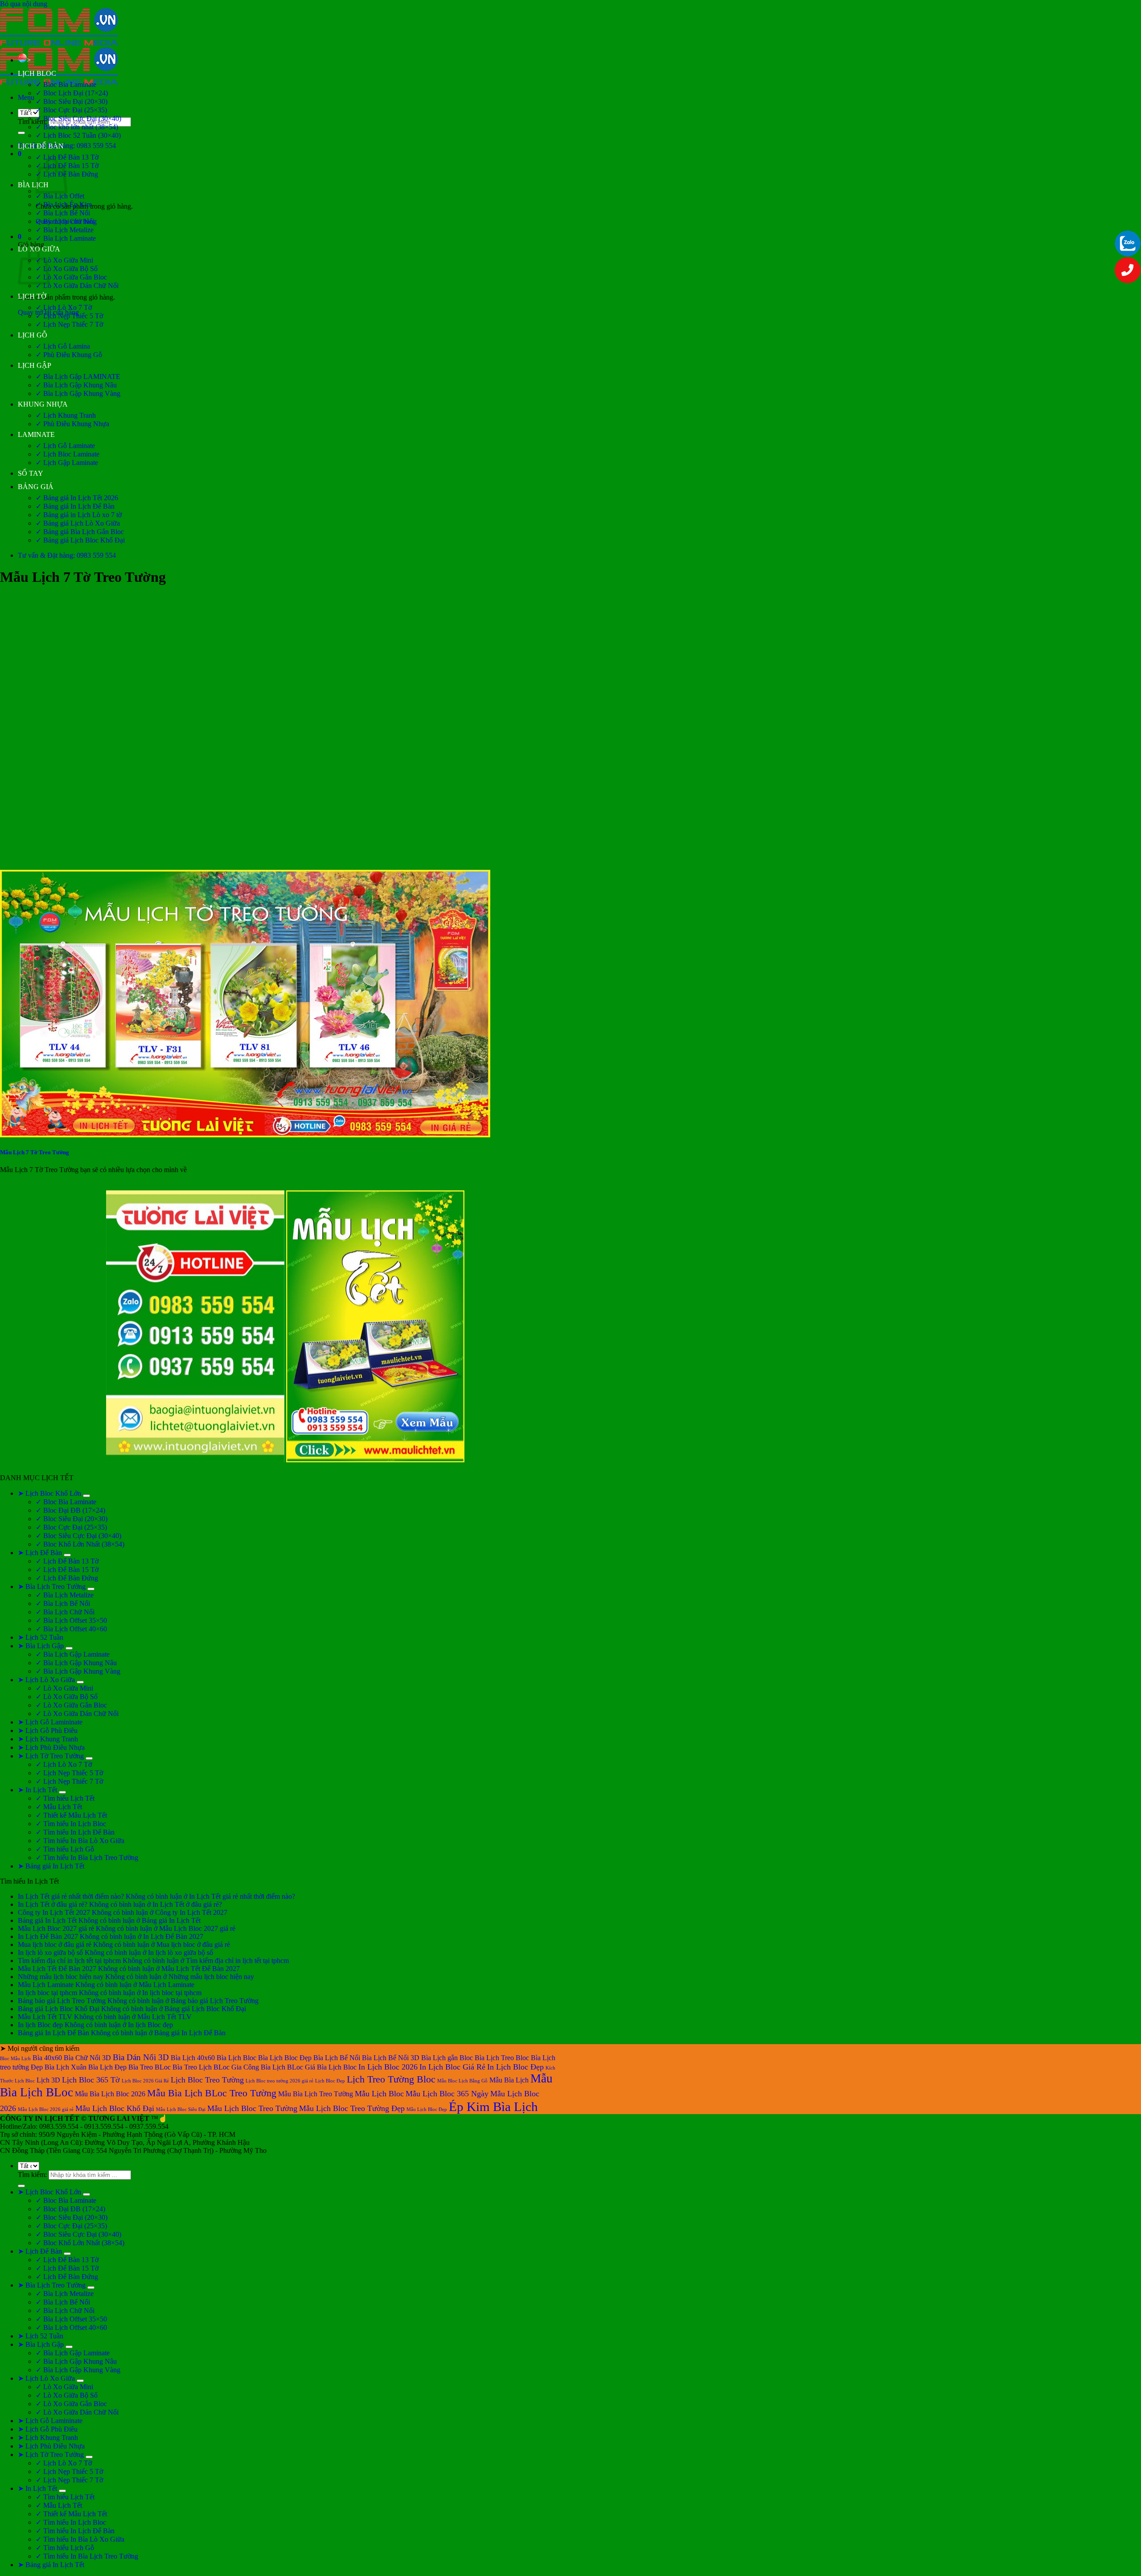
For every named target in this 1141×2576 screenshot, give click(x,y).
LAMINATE (36, 434)
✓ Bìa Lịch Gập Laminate (73, 1654)
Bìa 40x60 (47, 2058)
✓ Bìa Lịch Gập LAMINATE (78, 377)
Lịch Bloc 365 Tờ (91, 2080)
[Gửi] (21, 133)
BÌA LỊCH (33, 185)
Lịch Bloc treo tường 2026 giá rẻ (279, 2081)
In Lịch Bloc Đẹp (515, 2067)
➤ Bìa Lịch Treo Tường (52, 1586)
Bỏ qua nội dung (24, 4)
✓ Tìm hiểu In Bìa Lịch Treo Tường (87, 1858)
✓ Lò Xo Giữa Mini (64, 260)
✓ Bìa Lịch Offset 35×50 (71, 1620)
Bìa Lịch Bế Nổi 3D (391, 2058)
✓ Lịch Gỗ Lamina (63, 346)
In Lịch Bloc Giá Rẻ (452, 2067)
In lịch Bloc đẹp (40, 2025)
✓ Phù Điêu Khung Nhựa (72, 424)
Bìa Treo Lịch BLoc (201, 2067)
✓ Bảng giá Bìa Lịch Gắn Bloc (80, 532)
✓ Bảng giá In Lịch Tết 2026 (77, 498)
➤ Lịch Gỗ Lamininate (50, 1722)
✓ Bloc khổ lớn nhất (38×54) (77, 127)
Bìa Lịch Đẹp (107, 2067)
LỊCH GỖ (33, 335)
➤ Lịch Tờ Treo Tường (51, 1756)
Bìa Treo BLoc (150, 2067)
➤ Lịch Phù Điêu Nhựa (51, 1747)
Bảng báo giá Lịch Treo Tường (62, 2001)
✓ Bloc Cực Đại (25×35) (71, 110)
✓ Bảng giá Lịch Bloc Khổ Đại (80, 540)
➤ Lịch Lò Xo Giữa (46, 1680)
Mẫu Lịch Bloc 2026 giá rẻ (46, 2109)
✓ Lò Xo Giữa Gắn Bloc (71, 277)
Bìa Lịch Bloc (236, 2058)
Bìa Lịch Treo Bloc (502, 2058)
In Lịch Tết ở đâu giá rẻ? (53, 1904)
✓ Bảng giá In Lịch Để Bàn (75, 506)
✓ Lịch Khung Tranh (66, 415)
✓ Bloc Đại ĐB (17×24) (70, 1510)
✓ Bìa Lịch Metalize (65, 230)
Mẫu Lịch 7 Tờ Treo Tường (35, 1152)
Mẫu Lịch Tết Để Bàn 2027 (57, 1969)
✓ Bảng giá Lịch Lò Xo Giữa (78, 523)
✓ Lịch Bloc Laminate (68, 454)
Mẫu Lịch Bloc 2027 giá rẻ (56, 1928)
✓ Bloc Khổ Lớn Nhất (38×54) (80, 1544)
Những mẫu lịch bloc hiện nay (61, 1977)
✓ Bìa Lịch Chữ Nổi (65, 221)
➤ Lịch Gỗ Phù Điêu (48, 1730)
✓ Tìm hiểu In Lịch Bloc (71, 1824)
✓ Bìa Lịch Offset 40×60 (71, 1629)
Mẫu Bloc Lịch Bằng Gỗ (462, 2081)
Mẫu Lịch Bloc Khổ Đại (115, 2108)
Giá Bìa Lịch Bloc (331, 2067)
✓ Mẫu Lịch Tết (59, 1807)
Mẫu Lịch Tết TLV (45, 2017)
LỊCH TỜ (32, 296)
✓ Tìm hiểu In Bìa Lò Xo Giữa (80, 1841)
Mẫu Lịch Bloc (379, 2094)
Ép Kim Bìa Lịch (493, 2107)
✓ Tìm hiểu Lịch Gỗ (65, 1849)
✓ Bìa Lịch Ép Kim (64, 204)
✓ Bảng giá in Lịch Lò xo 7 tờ (79, 515)
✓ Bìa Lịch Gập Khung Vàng (78, 393)
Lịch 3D (48, 2080)
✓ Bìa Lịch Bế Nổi (63, 213)
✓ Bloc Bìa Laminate (66, 84)
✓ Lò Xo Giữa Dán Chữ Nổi (77, 286)
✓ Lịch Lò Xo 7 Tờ (64, 307)
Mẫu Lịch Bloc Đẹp (427, 2109)
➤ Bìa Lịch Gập (41, 1646)
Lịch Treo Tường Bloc (391, 2079)
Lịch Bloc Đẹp (330, 2081)
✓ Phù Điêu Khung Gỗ (69, 355)
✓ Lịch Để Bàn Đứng (67, 1578)
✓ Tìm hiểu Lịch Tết (65, 1798)
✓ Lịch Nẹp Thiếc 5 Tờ (69, 316)
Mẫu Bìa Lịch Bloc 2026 (110, 2094)
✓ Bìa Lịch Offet (60, 196)
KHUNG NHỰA (43, 404)
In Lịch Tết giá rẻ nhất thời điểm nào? (71, 1896)
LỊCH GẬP (35, 365)
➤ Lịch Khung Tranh (48, 1739)
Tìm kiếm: (32, 121)
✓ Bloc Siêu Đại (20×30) (72, 101)
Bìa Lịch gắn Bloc (447, 2058)
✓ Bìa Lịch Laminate (66, 238)
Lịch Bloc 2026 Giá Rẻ (145, 2081)
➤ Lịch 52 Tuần (41, 1637)
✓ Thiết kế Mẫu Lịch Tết (71, 1815)
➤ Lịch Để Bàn (40, 1553)
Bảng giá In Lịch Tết (47, 1920)
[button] (26, 97)
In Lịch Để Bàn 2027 (48, 1936)
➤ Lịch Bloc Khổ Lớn (49, 1493)
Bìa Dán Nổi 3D (141, 2057)
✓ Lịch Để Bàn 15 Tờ (67, 1570)
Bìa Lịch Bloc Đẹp (285, 2058)
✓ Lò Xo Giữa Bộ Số (67, 269)
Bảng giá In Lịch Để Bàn (53, 2033)
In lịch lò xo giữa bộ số (50, 1953)
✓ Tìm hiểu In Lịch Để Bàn (75, 1832)
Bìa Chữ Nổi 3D (87, 2058)
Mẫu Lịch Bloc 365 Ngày (447, 2094)
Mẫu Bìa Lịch (509, 2080)
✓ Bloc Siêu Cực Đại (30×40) (78, 118)
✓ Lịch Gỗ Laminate (65, 446)
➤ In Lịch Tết (37, 1790)
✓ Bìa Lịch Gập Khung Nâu (76, 385)
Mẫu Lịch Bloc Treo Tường (252, 2108)
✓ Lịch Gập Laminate (67, 463)
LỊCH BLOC (37, 73)
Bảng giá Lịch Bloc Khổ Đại (59, 2009)
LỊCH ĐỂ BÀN (41, 146)
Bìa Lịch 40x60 (193, 2058)
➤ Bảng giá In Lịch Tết (51, 1866)
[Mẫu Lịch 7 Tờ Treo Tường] (245, 1135)
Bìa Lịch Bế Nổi (337, 2058)
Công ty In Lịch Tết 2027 (54, 1912)
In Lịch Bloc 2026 (388, 2067)
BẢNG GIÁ (36, 487)
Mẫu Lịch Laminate (46, 1985)
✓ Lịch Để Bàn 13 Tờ (67, 157)
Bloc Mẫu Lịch (15, 2059)
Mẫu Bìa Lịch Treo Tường (316, 2094)
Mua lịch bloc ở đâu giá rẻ (55, 1944)
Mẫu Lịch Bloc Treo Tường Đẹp (352, 2108)
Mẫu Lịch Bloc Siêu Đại (181, 2109)
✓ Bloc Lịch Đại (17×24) (72, 93)
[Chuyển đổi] (86, 1496)
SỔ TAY (31, 473)
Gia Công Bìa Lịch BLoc (267, 2067)
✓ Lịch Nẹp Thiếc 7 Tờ (69, 324)
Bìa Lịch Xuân (66, 2067)
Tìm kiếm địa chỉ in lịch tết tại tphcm (69, 1961)
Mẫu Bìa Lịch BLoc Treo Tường (212, 2093)
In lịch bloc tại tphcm (47, 1993)
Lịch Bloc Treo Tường (207, 2080)
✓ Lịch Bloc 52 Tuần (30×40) (78, 135)
